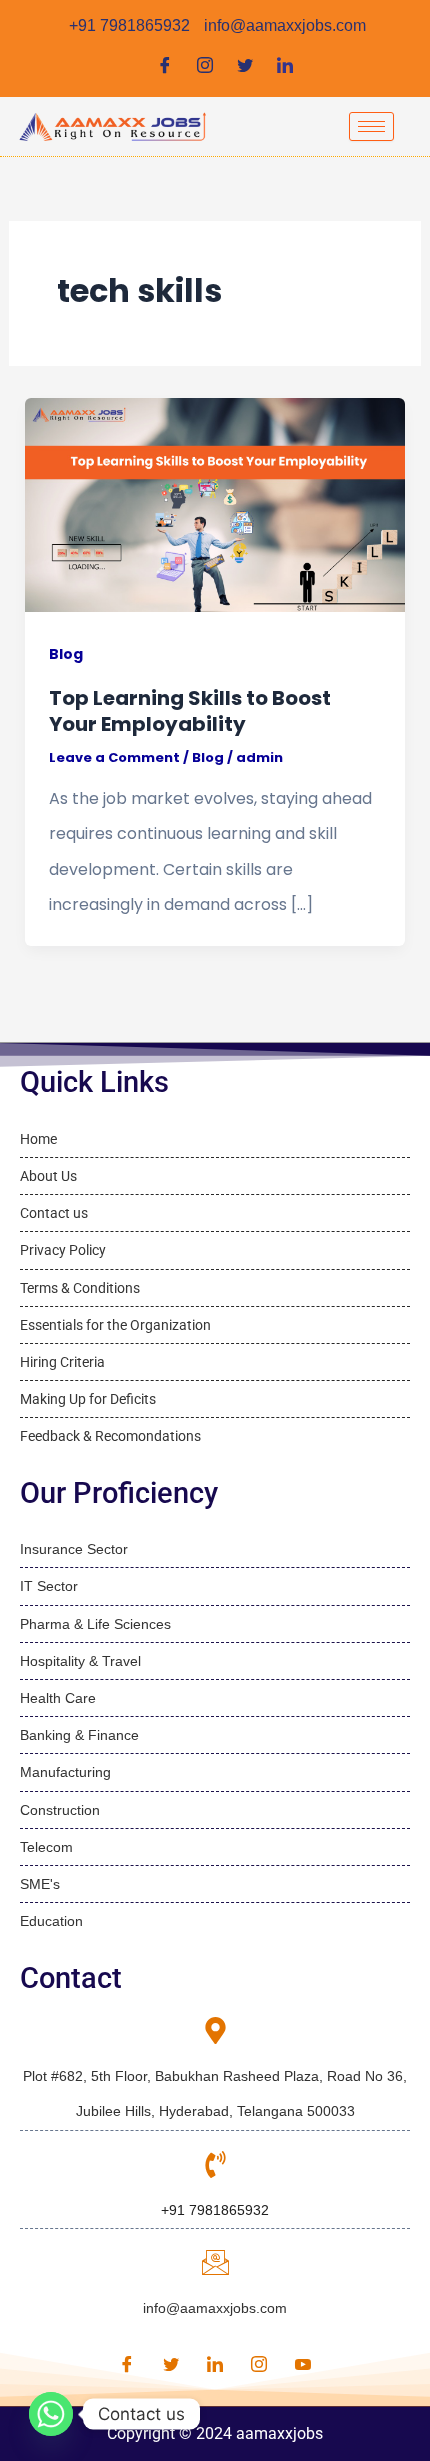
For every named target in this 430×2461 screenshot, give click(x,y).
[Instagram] (205, 66)
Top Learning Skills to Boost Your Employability (190, 711)
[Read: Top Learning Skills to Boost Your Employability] (215, 504)
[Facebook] (165, 66)
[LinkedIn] (285, 66)
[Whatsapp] (51, 2414)
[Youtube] (303, 2366)
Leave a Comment (114, 757)
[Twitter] (245, 66)
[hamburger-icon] (371, 126)
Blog (66, 654)
